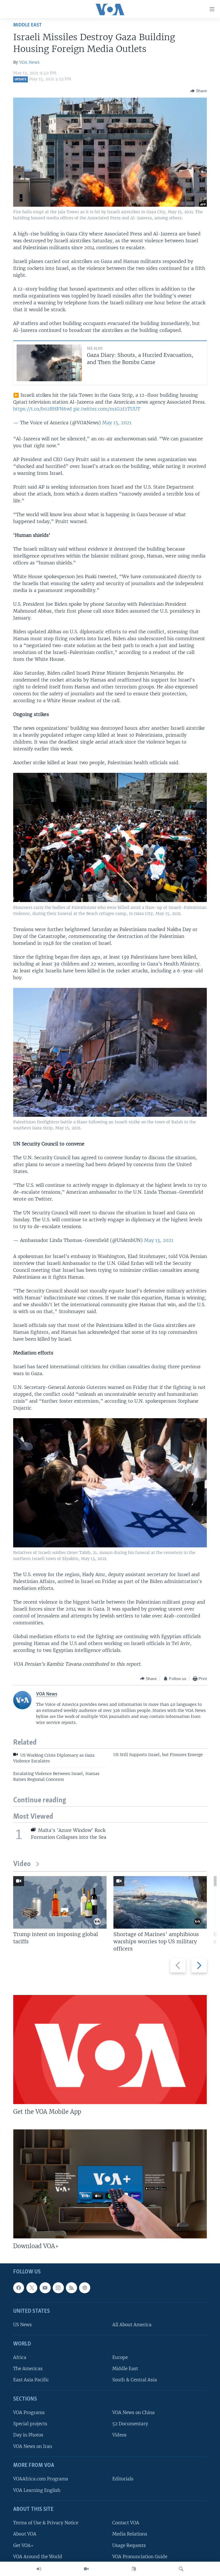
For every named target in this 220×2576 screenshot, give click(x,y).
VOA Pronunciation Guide (140, 2557)
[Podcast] (85, 2288)
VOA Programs (29, 2413)
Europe (120, 2358)
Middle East (27, 25)
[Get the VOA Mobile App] (110, 2049)
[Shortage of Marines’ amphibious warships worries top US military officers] (160, 1902)
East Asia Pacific (31, 2380)
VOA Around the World (38, 2557)
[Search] (181, 2569)
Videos (119, 2435)
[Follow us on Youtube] (45, 2288)
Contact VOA (126, 2523)
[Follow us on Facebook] (19, 2288)
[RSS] (71, 2288)
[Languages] (134, 2569)
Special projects (30, 2424)
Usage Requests (129, 2545)
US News (22, 2325)
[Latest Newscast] (39, 2569)
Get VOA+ (23, 2545)
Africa (20, 2358)
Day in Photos (28, 2435)
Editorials (123, 2479)
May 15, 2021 (117, 423)
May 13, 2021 (159, 1240)
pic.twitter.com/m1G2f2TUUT (107, 409)
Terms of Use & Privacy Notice (46, 2523)
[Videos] (86, 2569)
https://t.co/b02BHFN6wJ (43, 409)
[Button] (199, 91)
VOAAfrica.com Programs (41, 2479)
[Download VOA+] (110, 2184)
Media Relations (130, 2534)
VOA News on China (133, 2413)
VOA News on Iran (33, 2446)
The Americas (28, 2369)
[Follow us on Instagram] (58, 2288)
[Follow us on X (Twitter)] (32, 2288)
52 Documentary (130, 2424)
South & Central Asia (135, 2380)
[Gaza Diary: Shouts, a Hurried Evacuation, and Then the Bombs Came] (49, 363)
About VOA (25, 2534)
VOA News (29, 62)
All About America (132, 2325)
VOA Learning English (37, 2490)
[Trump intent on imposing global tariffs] (60, 1902)
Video (22, 1864)
